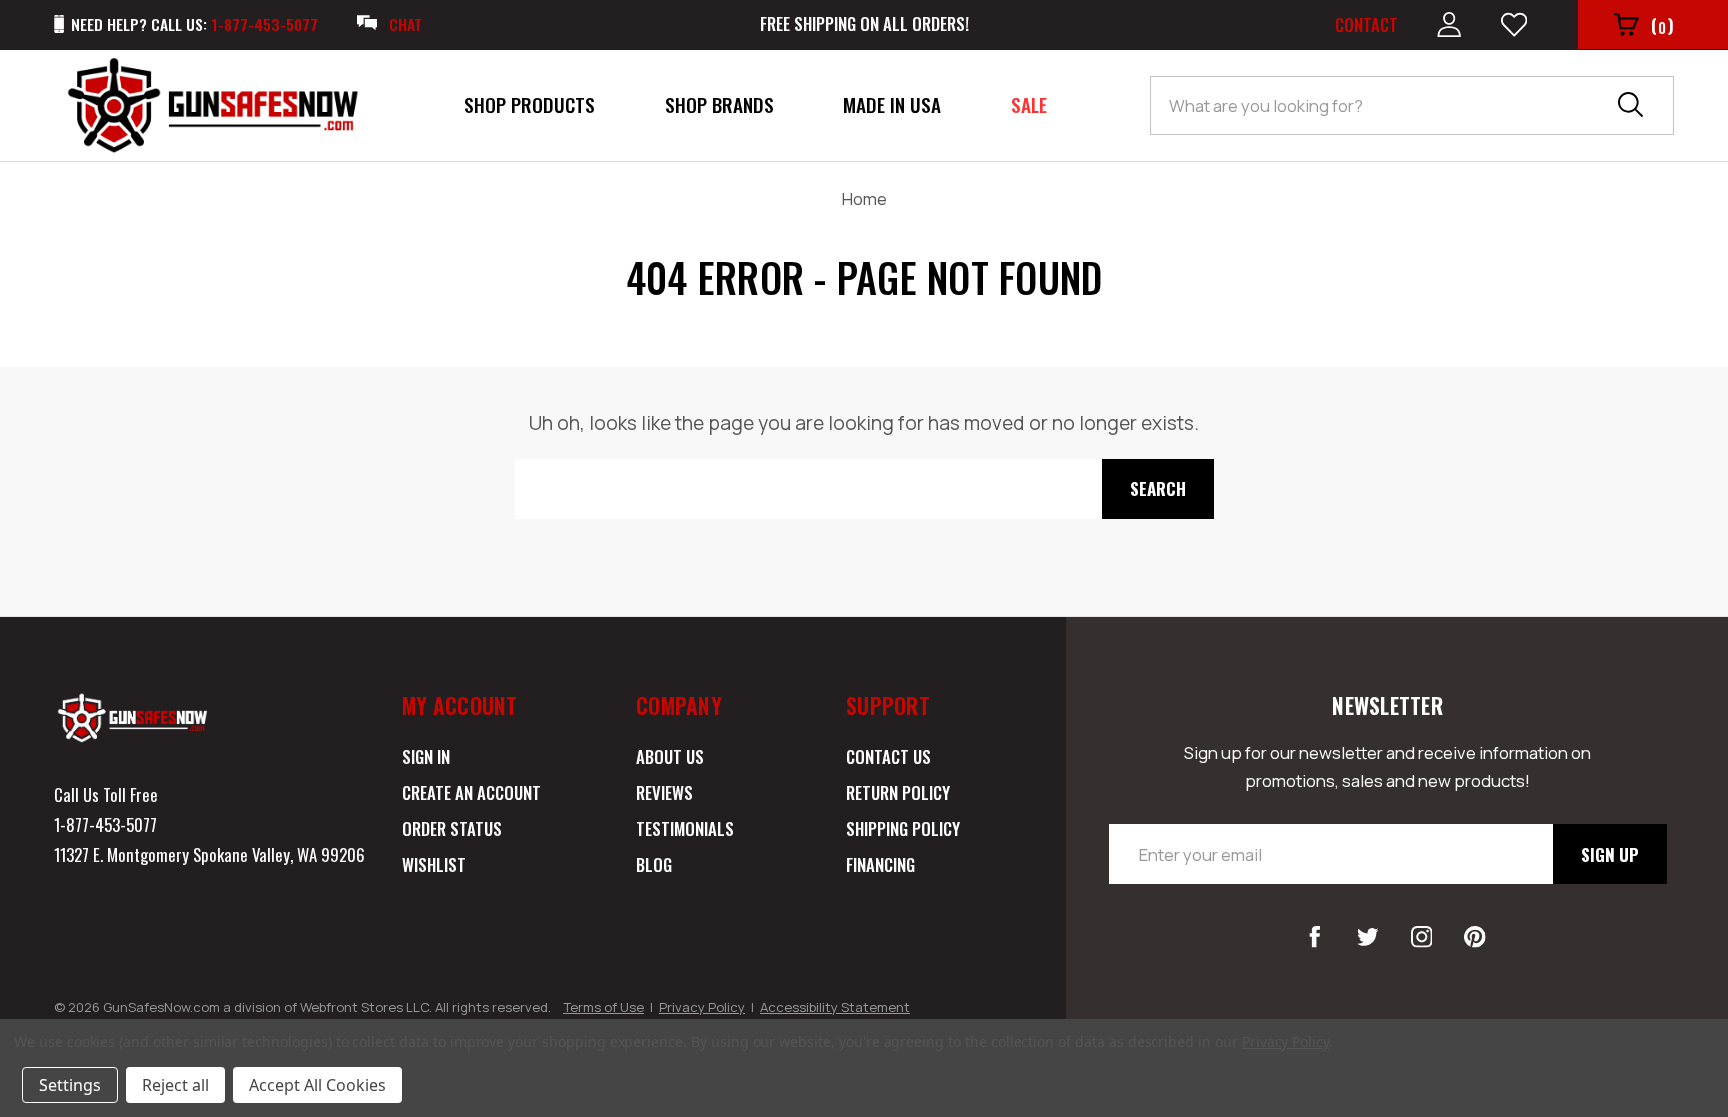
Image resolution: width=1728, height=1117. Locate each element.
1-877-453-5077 (105, 824)
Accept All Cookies (317, 1085)
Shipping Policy (903, 828)
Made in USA (892, 104)
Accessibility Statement (835, 1007)
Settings (70, 1085)
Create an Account (471, 792)
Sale (1029, 104)
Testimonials (685, 828)
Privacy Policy (702, 1007)
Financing (880, 864)
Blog (654, 864)
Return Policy (898, 792)
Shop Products (529, 104)
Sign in (426, 756)
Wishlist (434, 864)
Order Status (452, 828)
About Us (670, 756)
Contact (1366, 24)
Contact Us (888, 756)
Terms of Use (603, 1007)
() (1662, 25)
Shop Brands (719, 104)
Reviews (664, 792)
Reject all (175, 1085)
